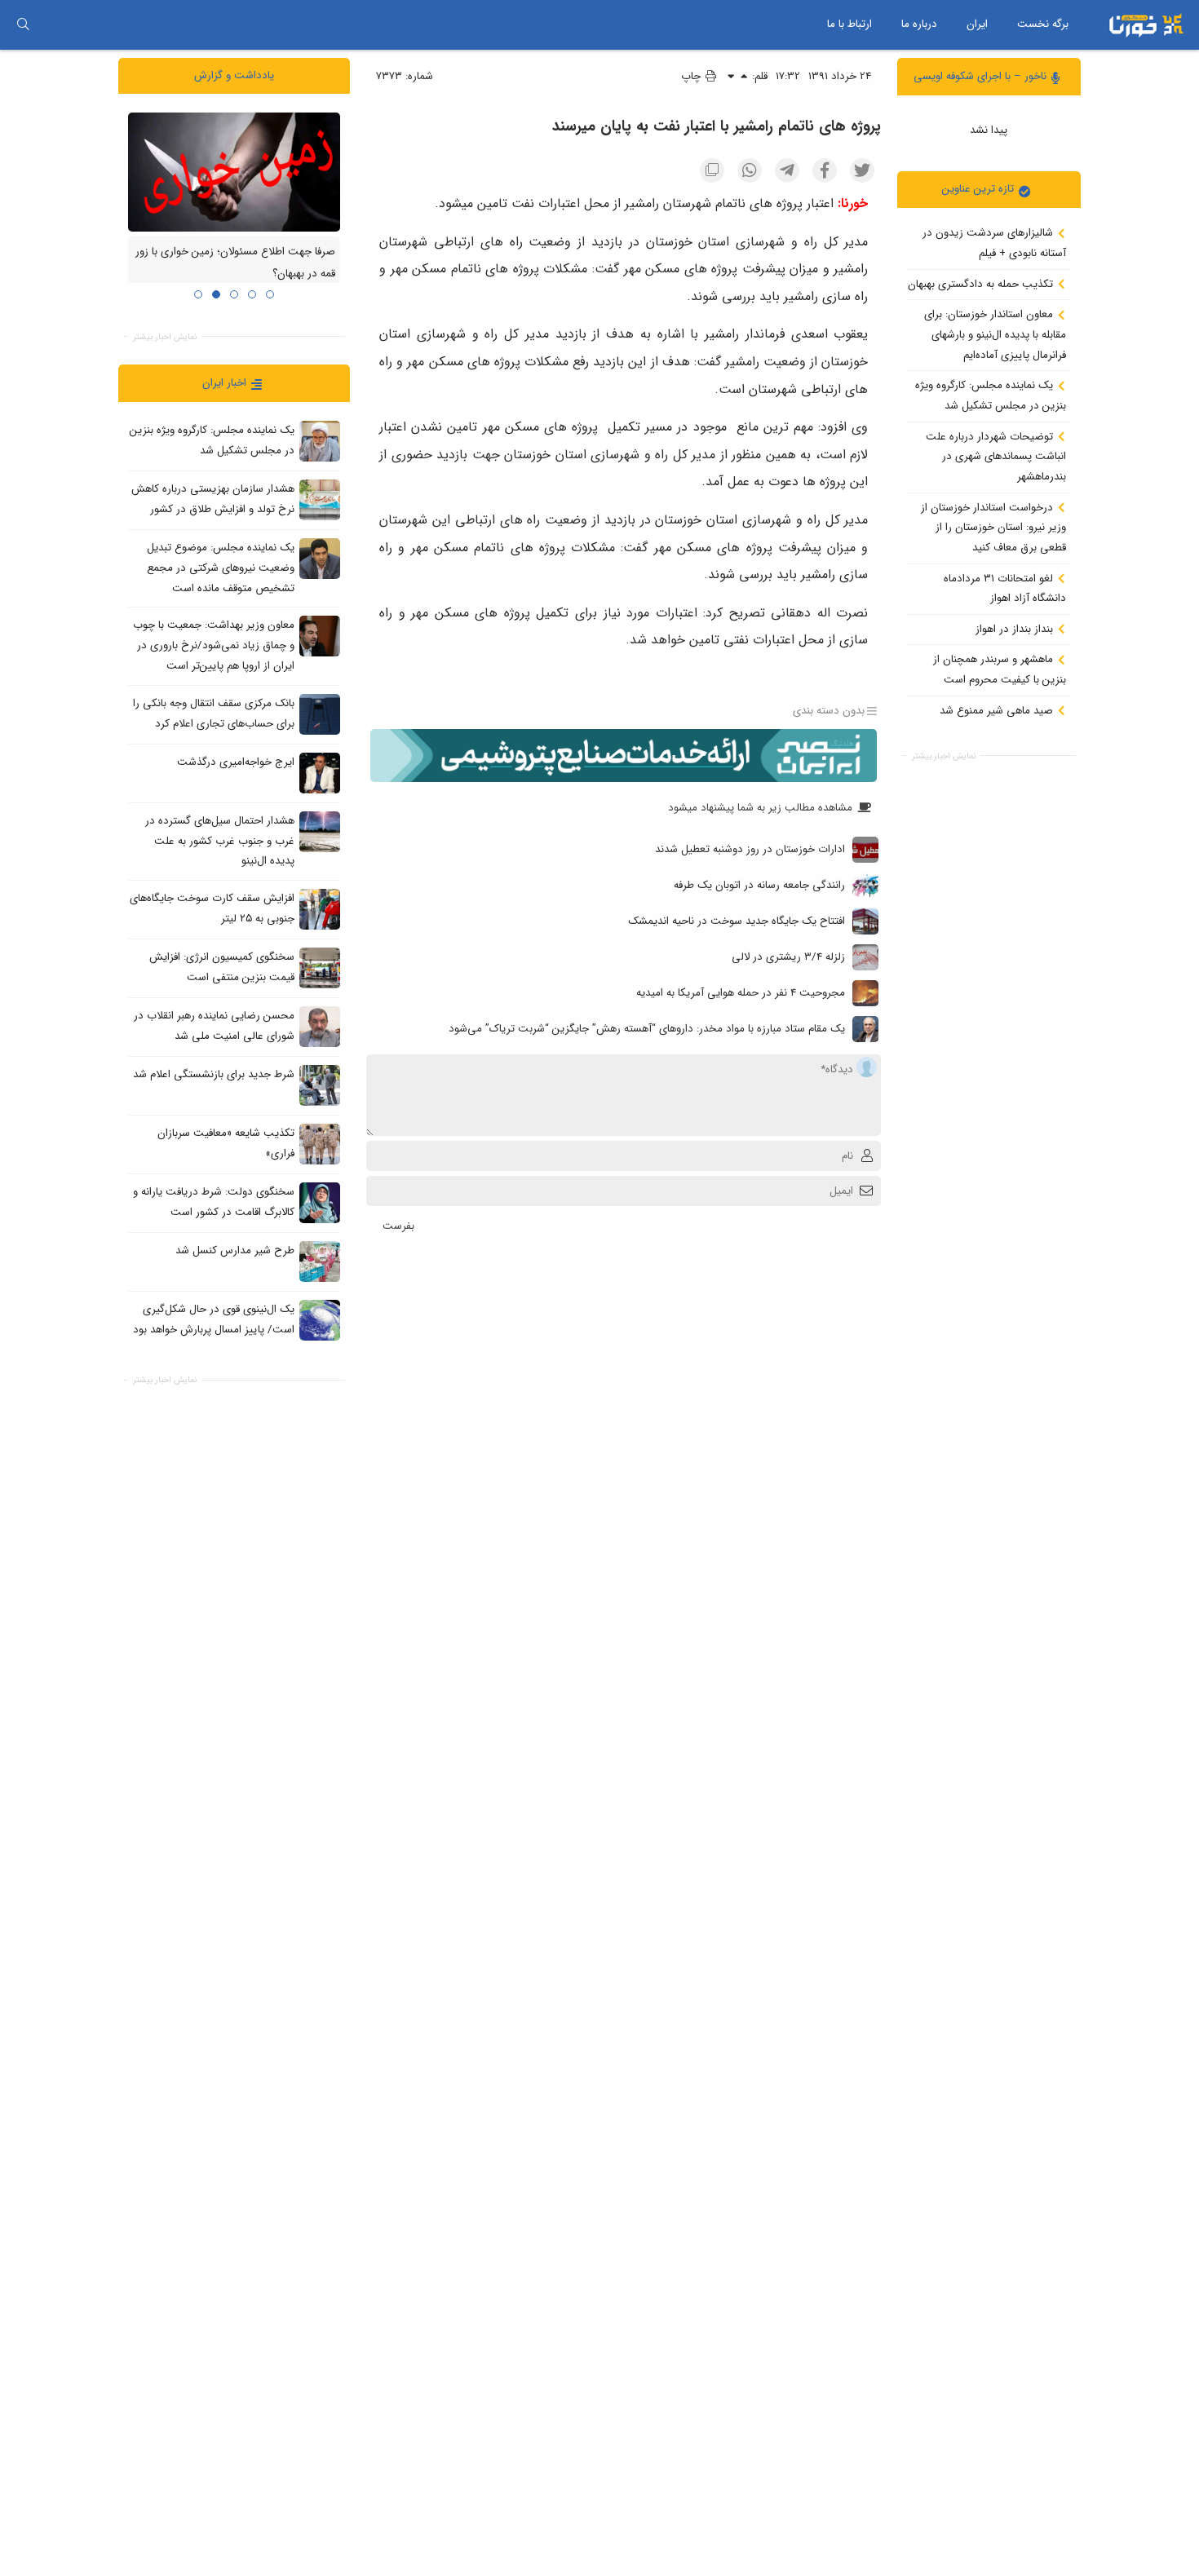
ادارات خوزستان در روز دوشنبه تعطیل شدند (750, 849)
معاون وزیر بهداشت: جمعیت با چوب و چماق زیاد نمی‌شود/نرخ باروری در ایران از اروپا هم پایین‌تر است (214, 645)
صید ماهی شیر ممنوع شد (998, 710)
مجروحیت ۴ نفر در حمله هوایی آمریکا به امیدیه (741, 993)
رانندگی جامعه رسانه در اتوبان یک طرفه (759, 885)
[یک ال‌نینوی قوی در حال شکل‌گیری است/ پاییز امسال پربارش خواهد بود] (320, 1319)
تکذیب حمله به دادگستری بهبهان (982, 283)
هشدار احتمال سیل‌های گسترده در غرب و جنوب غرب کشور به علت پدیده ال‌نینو (220, 841)
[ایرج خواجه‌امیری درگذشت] (320, 772)
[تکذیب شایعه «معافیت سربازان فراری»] (320, 1143)
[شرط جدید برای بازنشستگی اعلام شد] (320, 1085)
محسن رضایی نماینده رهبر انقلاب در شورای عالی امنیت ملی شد (214, 1026)
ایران (977, 24)
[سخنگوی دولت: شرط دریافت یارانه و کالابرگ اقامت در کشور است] (320, 1202)
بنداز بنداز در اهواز (1016, 628)
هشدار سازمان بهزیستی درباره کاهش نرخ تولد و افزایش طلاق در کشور (213, 499)
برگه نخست (1043, 24)
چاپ (692, 76)
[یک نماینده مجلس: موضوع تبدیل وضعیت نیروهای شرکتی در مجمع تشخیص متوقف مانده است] (320, 559)
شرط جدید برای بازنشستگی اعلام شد (214, 1074)
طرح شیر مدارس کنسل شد (235, 1250)
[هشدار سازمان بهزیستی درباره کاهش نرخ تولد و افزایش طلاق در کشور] (320, 500)
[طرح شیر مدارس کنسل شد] (320, 1261)
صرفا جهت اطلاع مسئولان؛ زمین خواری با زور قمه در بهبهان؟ (235, 263)
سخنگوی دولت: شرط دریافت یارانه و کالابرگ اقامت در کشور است (214, 1202)
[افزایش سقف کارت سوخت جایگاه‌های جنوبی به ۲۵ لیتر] (320, 908)
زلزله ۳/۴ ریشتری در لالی (788, 957)
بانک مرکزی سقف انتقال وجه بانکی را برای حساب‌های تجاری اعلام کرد (214, 714)
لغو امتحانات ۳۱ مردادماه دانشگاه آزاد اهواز (1005, 588)
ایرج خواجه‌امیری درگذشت (236, 762)
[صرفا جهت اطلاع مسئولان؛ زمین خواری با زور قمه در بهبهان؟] (234, 171)
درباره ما (919, 24)
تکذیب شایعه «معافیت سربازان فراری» (226, 1143)
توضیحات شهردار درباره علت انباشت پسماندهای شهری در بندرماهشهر (996, 456)
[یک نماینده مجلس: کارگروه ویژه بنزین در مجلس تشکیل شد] (320, 441)
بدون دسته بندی (829, 711)
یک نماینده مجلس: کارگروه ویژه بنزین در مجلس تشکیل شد (991, 395)
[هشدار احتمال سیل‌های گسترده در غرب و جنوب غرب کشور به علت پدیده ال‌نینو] (320, 831)
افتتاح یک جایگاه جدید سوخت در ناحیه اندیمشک (737, 921)
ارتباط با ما (849, 24)
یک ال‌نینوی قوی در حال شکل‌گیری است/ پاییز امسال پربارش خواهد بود (214, 1319)
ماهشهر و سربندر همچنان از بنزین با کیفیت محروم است (1000, 669)
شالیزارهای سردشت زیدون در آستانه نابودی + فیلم (994, 243)
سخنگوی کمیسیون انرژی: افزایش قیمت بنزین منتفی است (222, 967)
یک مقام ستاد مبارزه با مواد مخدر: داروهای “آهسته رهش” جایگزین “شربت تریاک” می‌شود (647, 1029)
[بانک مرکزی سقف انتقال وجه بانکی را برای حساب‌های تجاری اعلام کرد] (320, 714)
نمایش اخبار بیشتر (944, 756)
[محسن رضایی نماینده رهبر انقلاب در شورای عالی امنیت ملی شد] (320, 1026)
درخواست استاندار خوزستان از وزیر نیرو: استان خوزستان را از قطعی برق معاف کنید (993, 527)
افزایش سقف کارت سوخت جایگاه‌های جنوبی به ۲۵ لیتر (212, 908)
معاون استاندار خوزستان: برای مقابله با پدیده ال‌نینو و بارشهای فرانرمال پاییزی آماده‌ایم (995, 334)
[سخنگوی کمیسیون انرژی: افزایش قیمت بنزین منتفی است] (320, 967)
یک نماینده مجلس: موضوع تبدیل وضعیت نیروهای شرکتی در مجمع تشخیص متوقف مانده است (221, 568)
